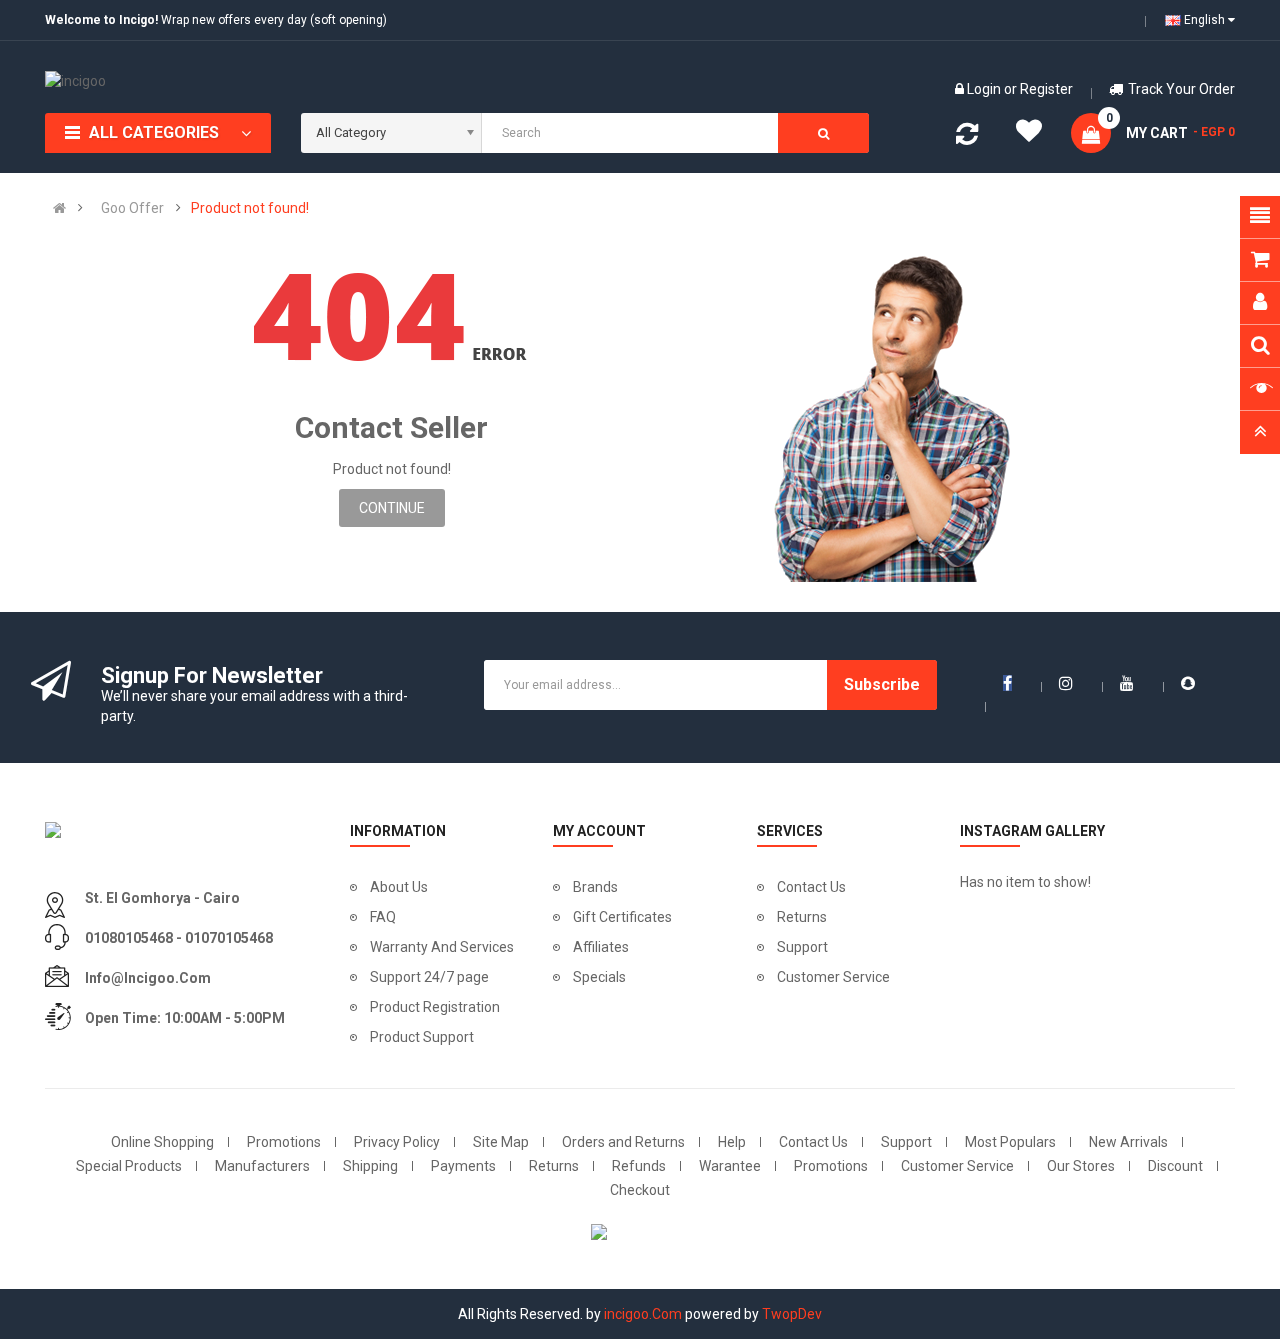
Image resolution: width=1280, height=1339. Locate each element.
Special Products (129, 1166)
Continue (392, 508)
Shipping (370, 1166)
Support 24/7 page (429, 977)
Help (732, 1142)
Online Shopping (162, 1142)
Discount (1175, 1166)
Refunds (639, 1166)
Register (1046, 89)
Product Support (422, 1037)
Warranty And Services (442, 947)
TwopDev (792, 1314)
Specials (599, 977)
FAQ (383, 917)
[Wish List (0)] (1029, 137)
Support (802, 947)
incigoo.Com (643, 1314)
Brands (595, 887)
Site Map (501, 1142)
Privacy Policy (397, 1142)
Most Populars (1010, 1142)
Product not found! (250, 208)
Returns (802, 917)
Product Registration (435, 1007)
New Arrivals (1128, 1142)
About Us (399, 887)
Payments (463, 1166)
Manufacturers (262, 1166)
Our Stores (1081, 1166)
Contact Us (811, 887)
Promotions (284, 1142)
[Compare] (967, 138)
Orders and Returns (623, 1142)
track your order (1181, 89)
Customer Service (833, 977)
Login (985, 89)
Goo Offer (132, 208)
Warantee (730, 1166)
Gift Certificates (622, 917)
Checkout (640, 1190)
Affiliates (601, 947)
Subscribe (882, 684)
